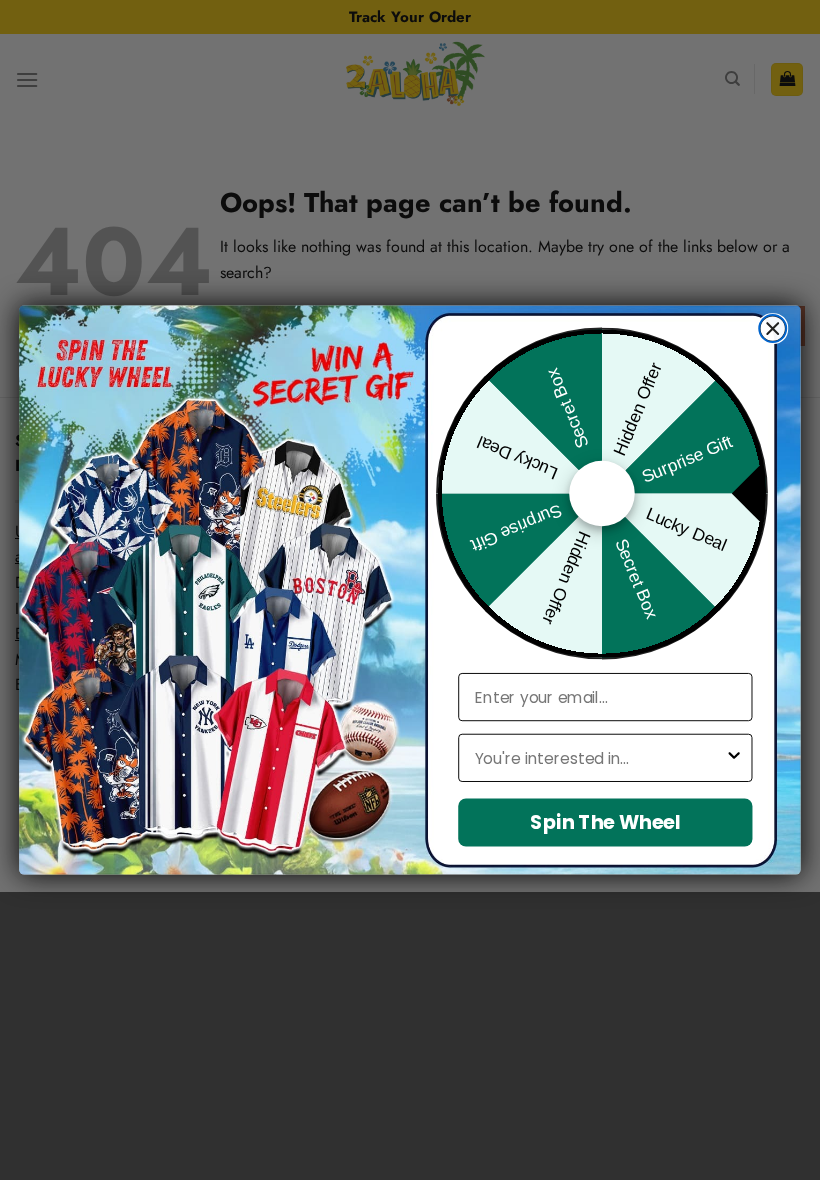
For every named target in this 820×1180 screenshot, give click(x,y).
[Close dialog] (772, 328)
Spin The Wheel (605, 822)
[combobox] (600, 758)
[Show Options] (733, 758)
